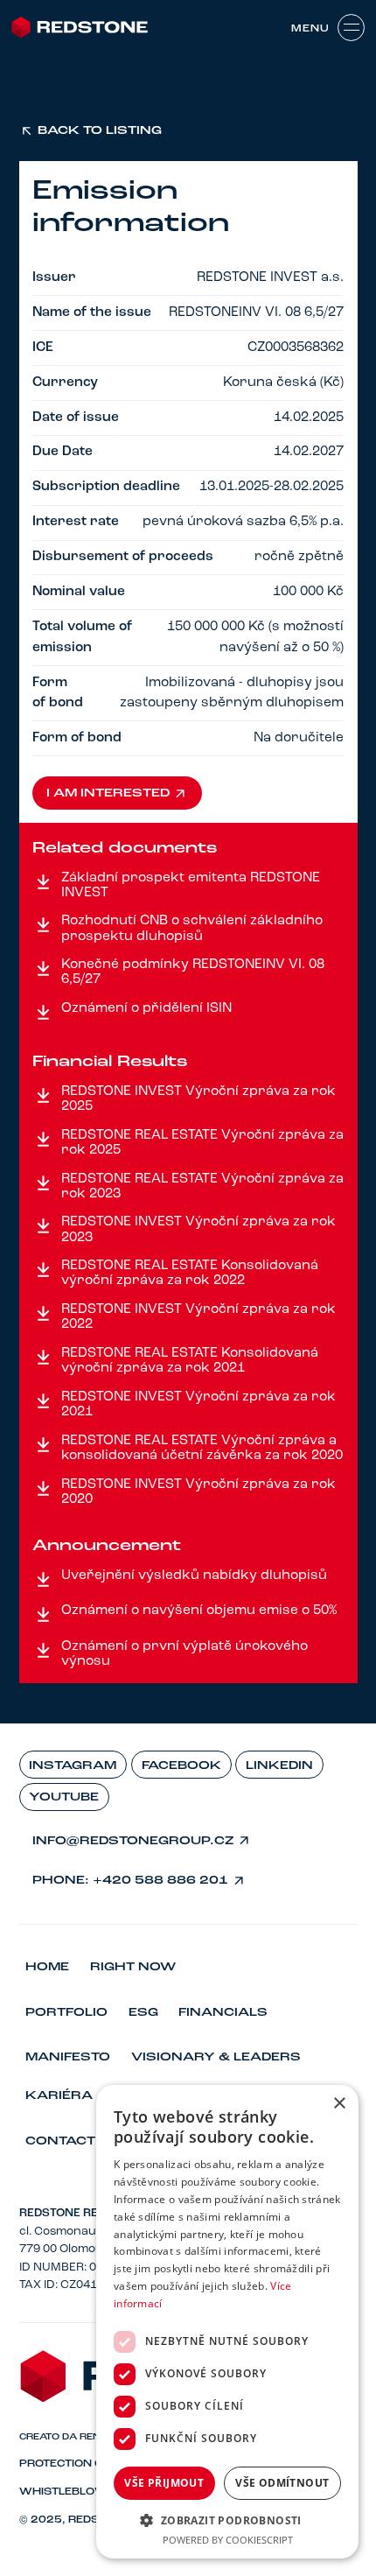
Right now (133, 1967)
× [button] (339, 2104)
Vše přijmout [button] (164, 2483)
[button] (227, 2520)
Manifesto (68, 2057)
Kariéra (59, 2096)
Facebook (181, 1766)
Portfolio (66, 2013)
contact (60, 2141)
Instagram (73, 1766)
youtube (64, 1797)
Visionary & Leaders (216, 2057)
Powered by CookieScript (228, 2540)
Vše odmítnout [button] (282, 2483)
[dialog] (227, 2322)
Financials (223, 2013)
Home (47, 1967)
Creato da (67, 2437)
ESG (143, 2013)
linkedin (279, 1766)
